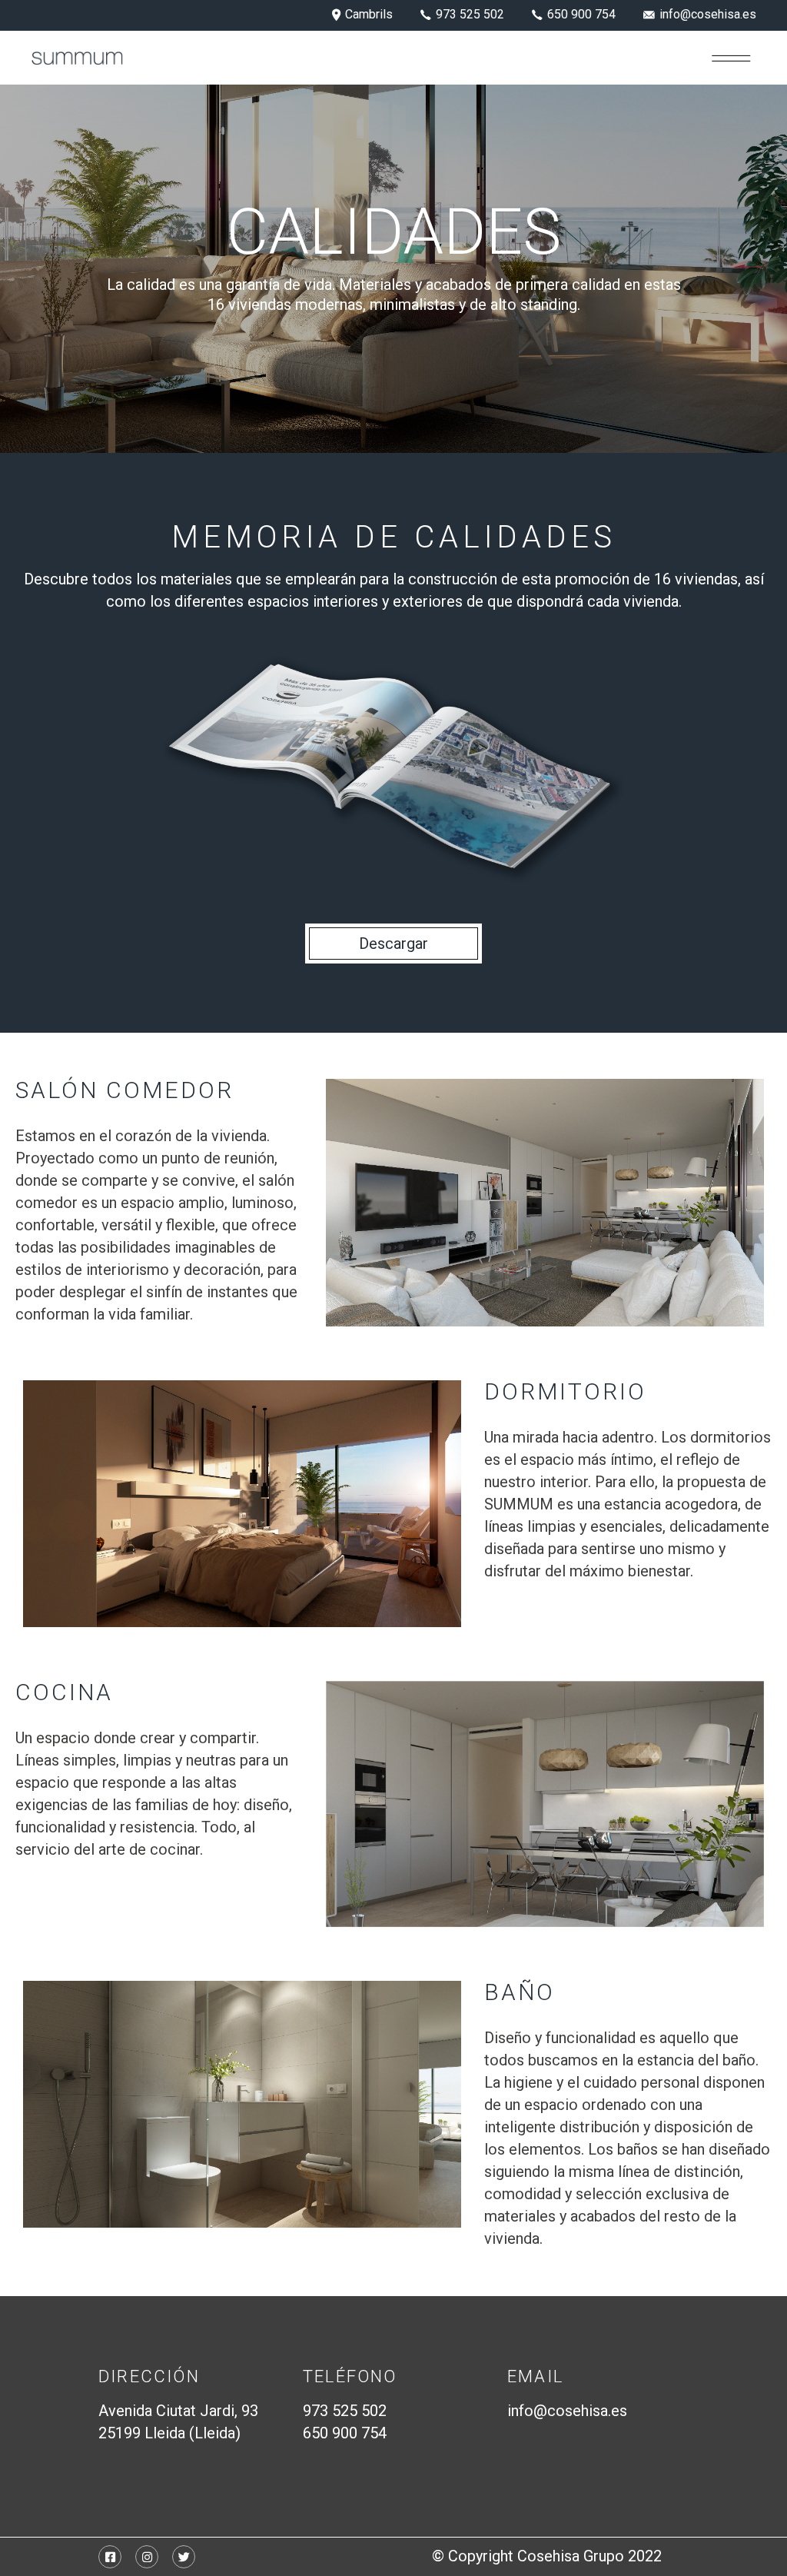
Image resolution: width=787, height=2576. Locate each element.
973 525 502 (345, 2411)
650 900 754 (345, 2433)
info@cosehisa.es (567, 2411)
